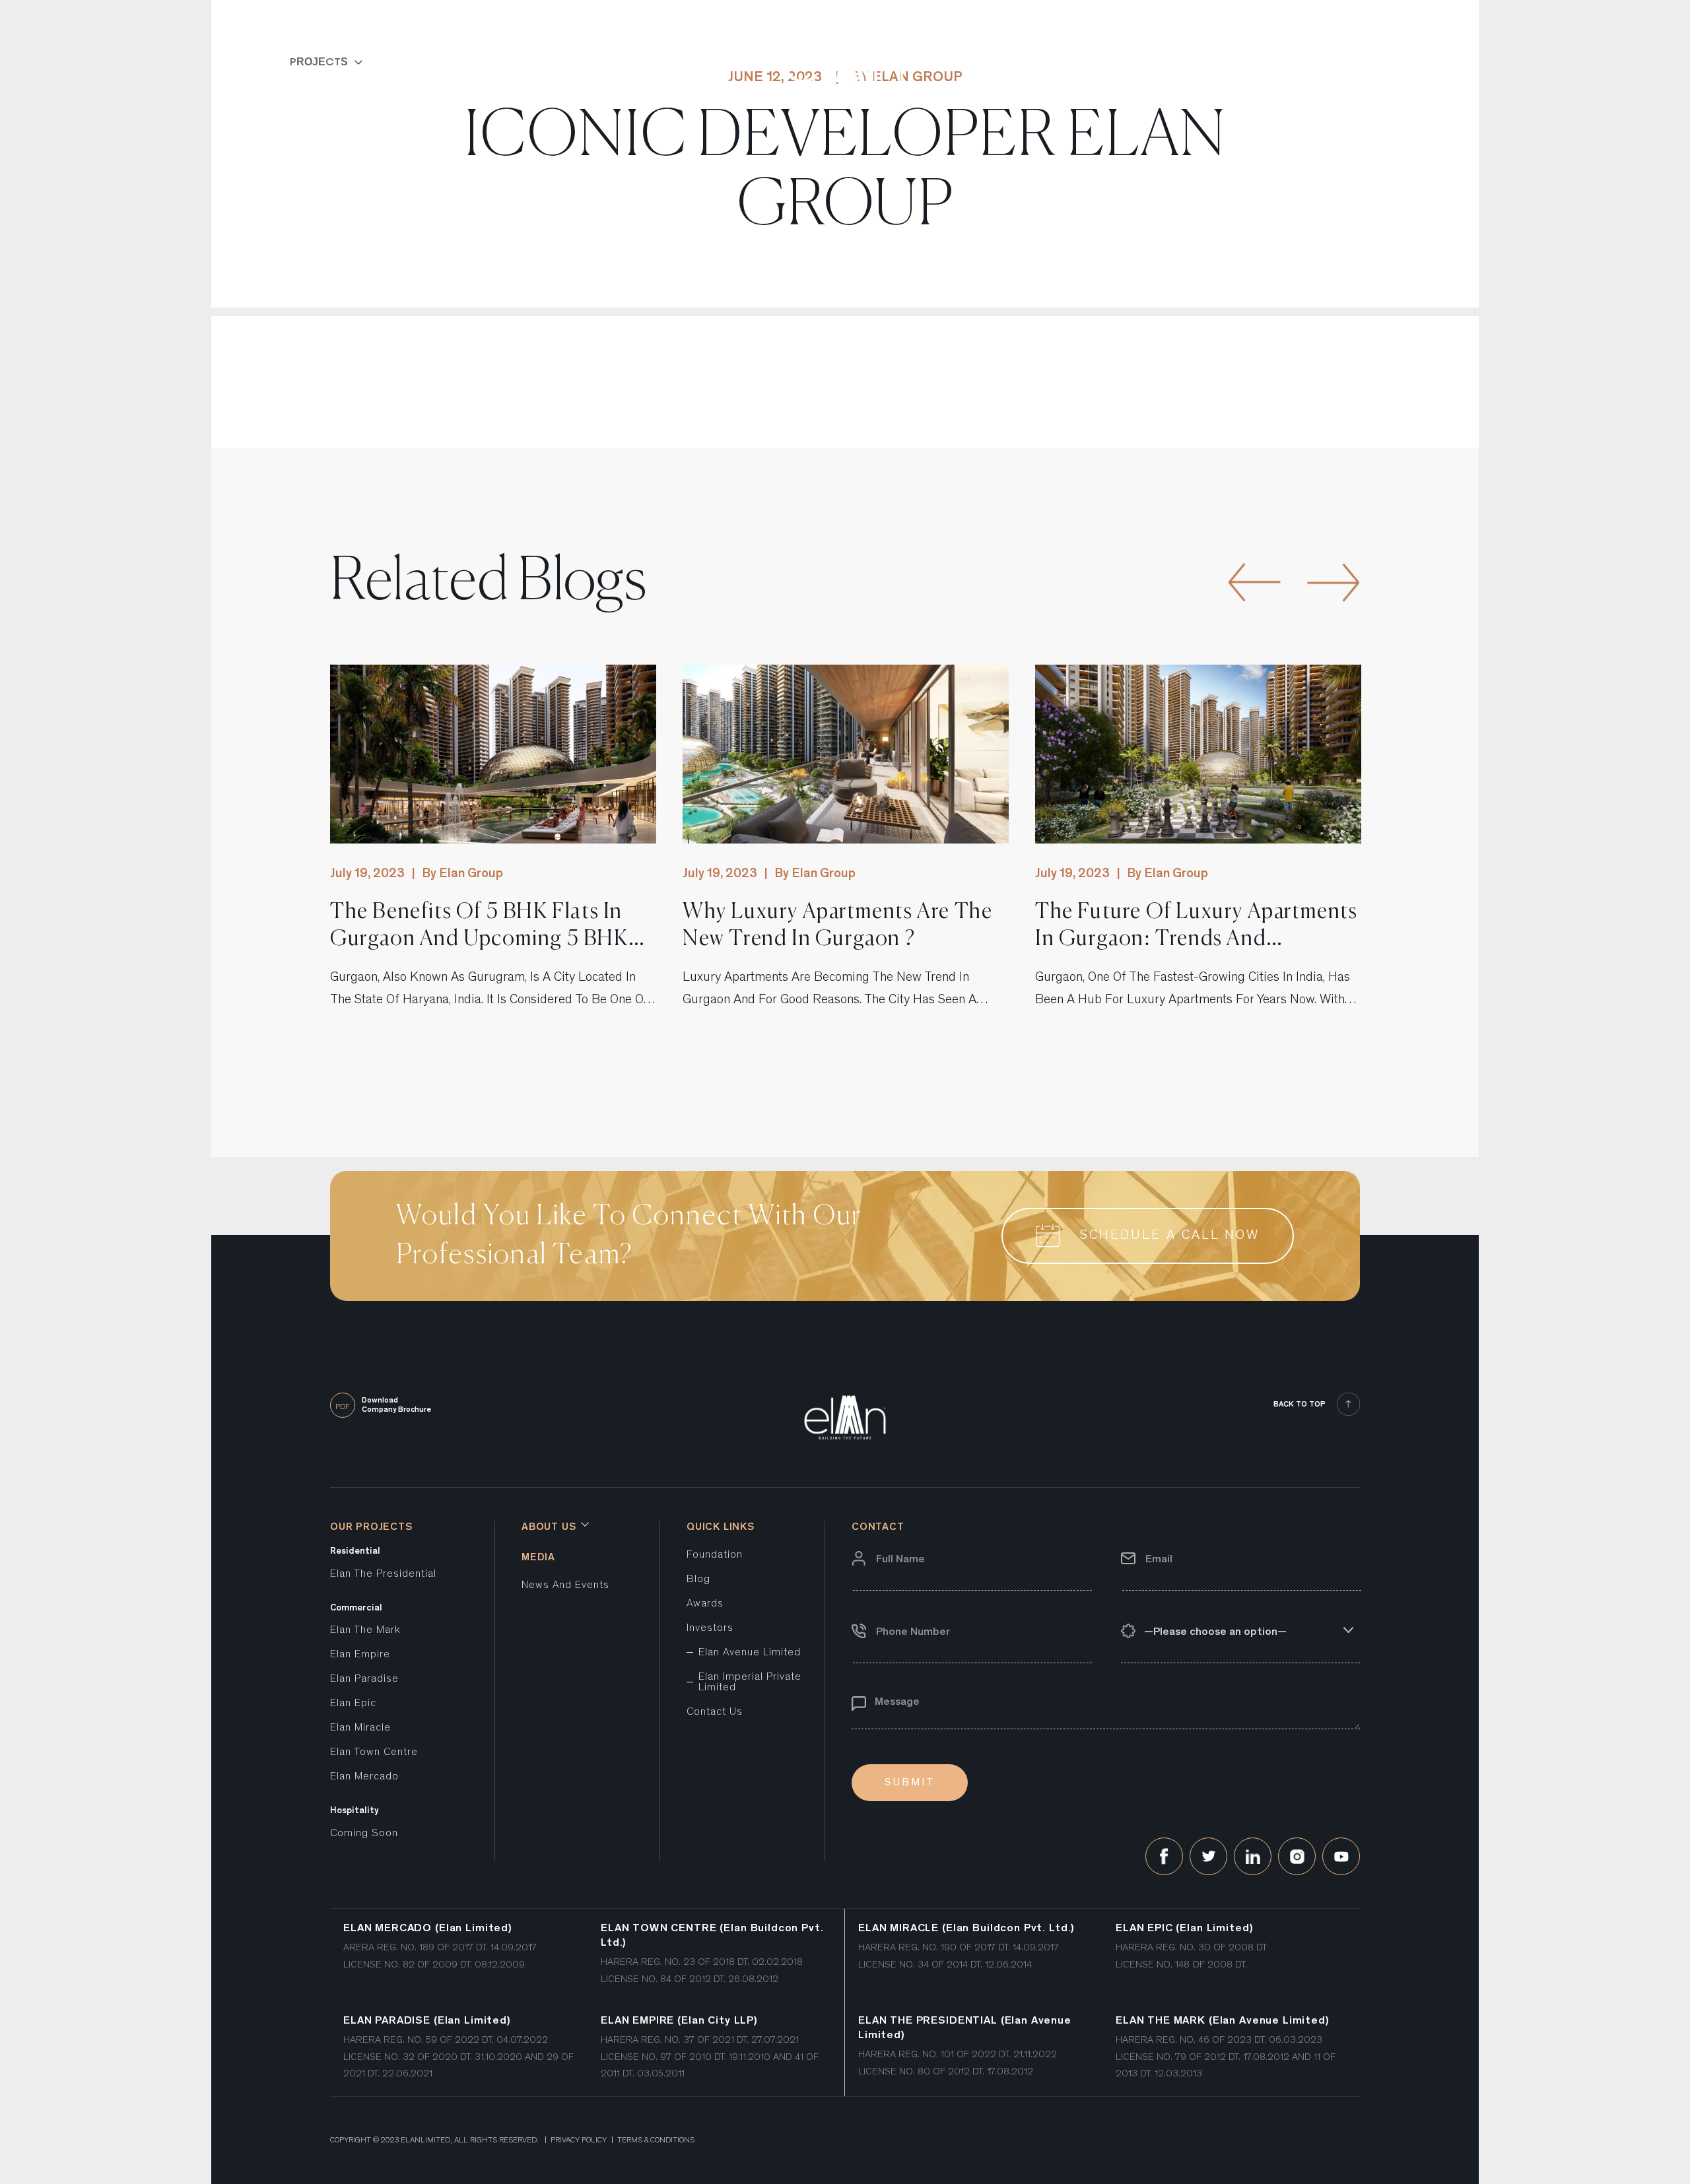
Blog (698, 1579)
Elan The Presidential (383, 1574)
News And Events (565, 1585)
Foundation (715, 1555)
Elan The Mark (365, 1630)
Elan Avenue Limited (750, 1653)
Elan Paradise (364, 1679)
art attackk (1336, 2140)
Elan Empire (360, 1655)
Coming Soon (364, 1834)
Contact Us (715, 1712)
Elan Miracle (360, 1728)
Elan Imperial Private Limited (750, 1682)
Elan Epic (353, 1704)
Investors (710, 1628)
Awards (705, 1604)
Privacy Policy (579, 2140)
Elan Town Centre (374, 1752)
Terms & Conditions (656, 2140)
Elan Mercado (364, 1777)
